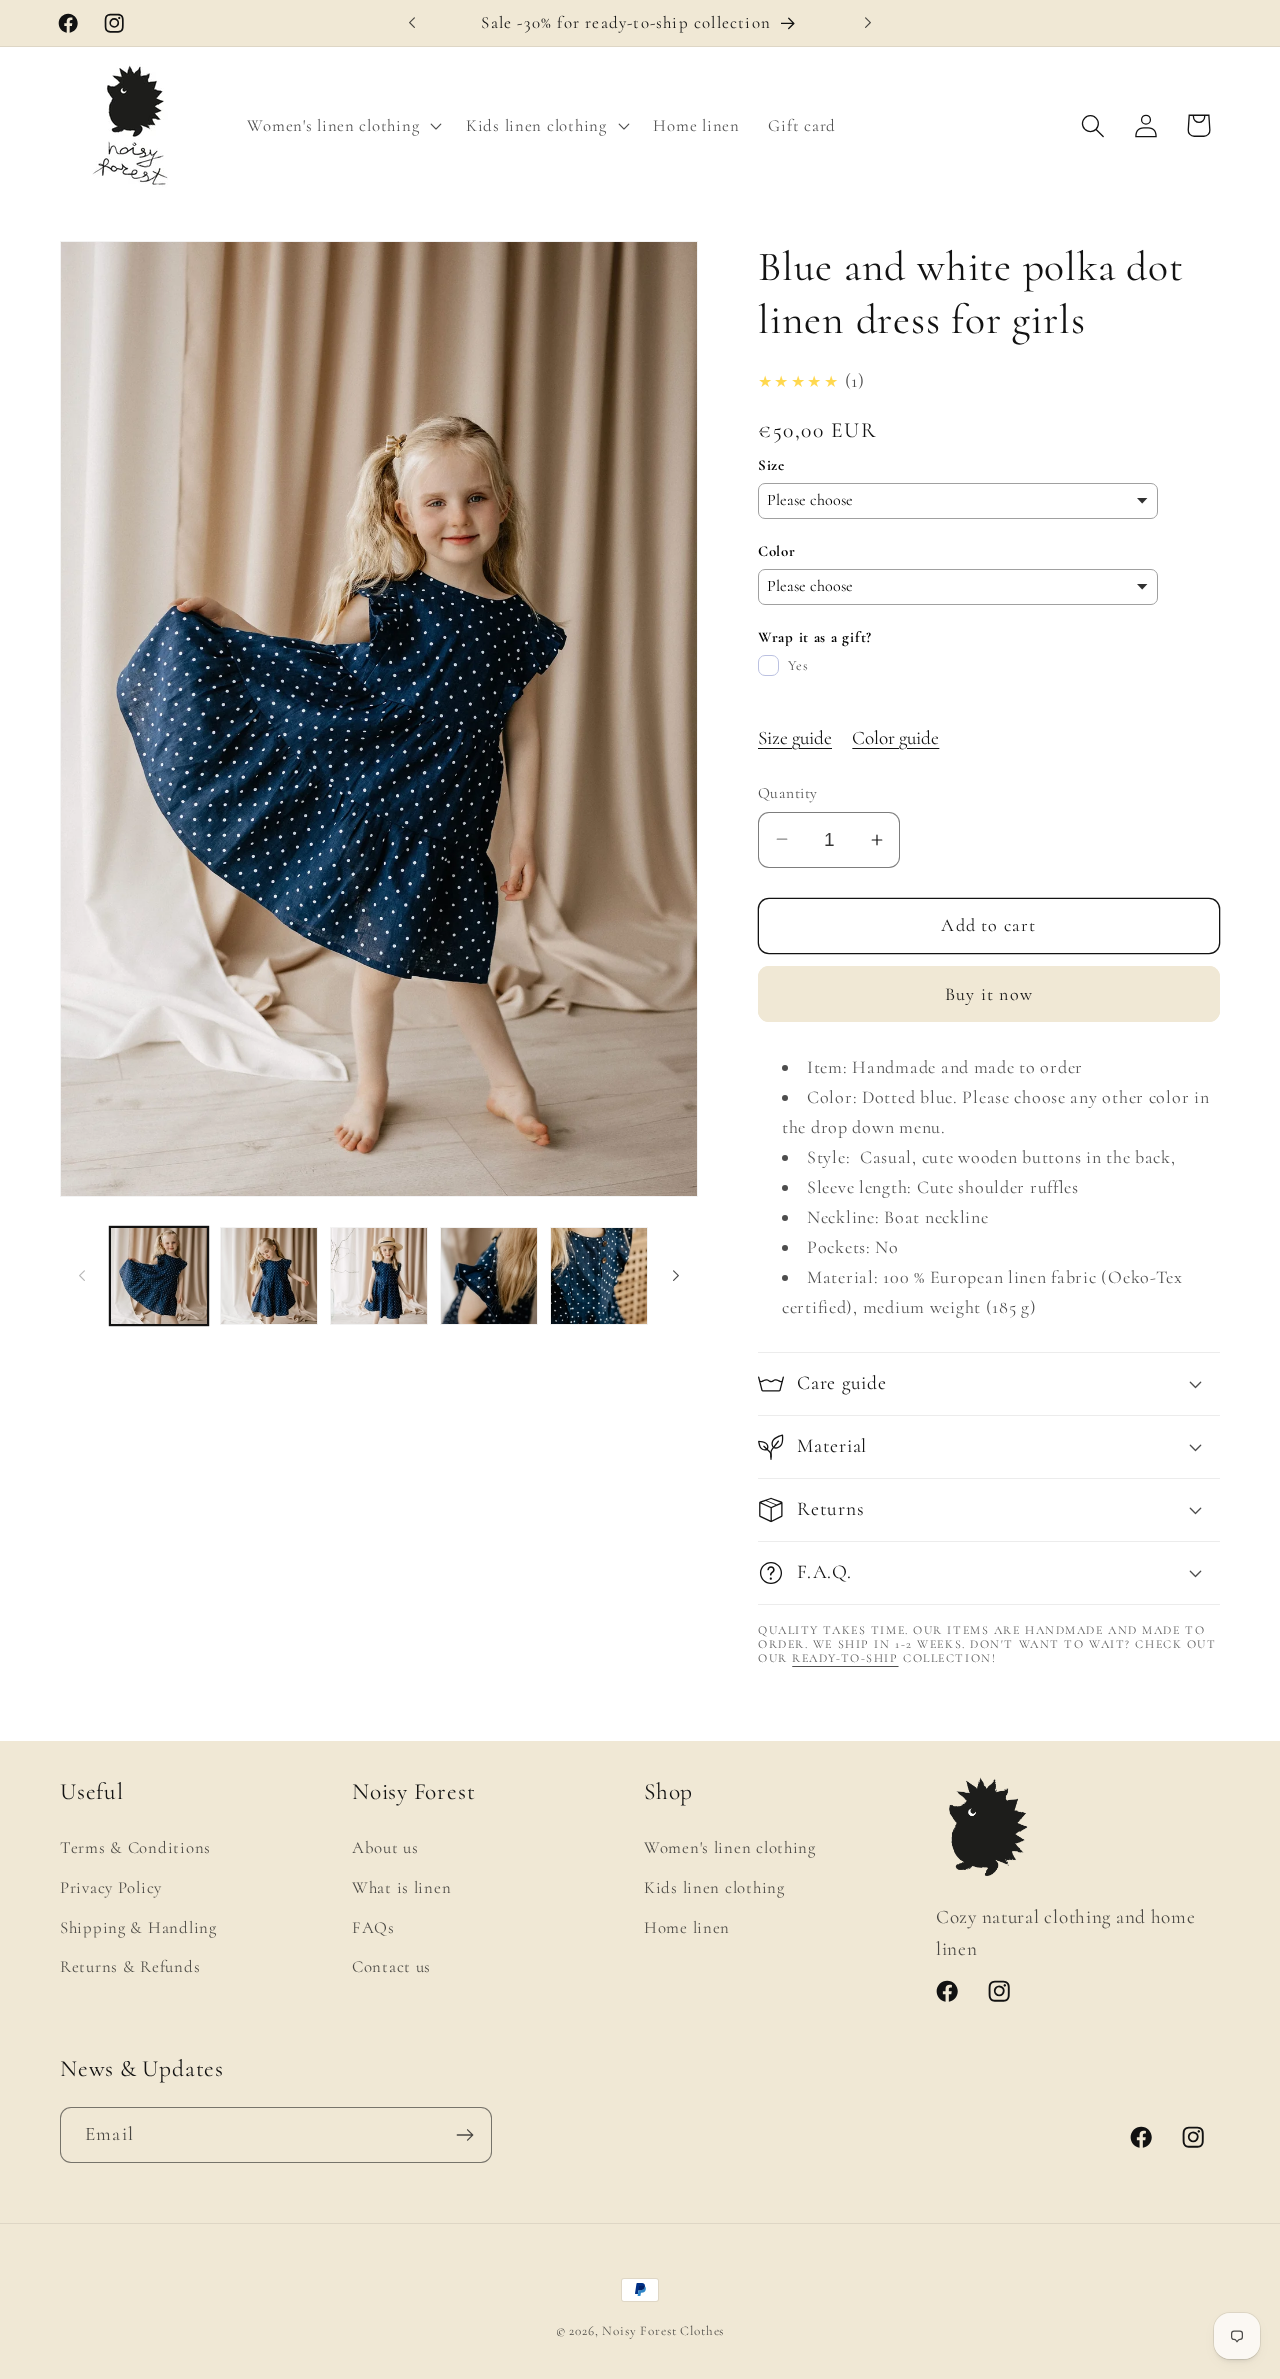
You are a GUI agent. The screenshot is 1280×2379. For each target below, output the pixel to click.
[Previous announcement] (412, 23)
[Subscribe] (464, 2135)
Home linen (687, 1927)
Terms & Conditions (135, 1847)
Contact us (391, 1966)
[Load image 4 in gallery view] (489, 1276)
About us (385, 1847)
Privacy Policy (111, 1887)
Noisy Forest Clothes (663, 2331)
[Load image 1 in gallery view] (159, 1276)
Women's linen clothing (730, 1847)
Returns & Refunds (130, 1966)
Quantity (788, 793)
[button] (342, 126)
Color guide (895, 738)
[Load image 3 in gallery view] (379, 1276)
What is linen (401, 1887)
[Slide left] (82, 1276)
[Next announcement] (868, 23)
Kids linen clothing (714, 1887)
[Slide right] (676, 1276)
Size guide (795, 738)
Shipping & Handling (138, 1927)
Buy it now (989, 994)
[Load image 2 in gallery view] (269, 1276)
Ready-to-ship (845, 1658)
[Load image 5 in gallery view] (599, 1276)
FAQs (373, 1927)
